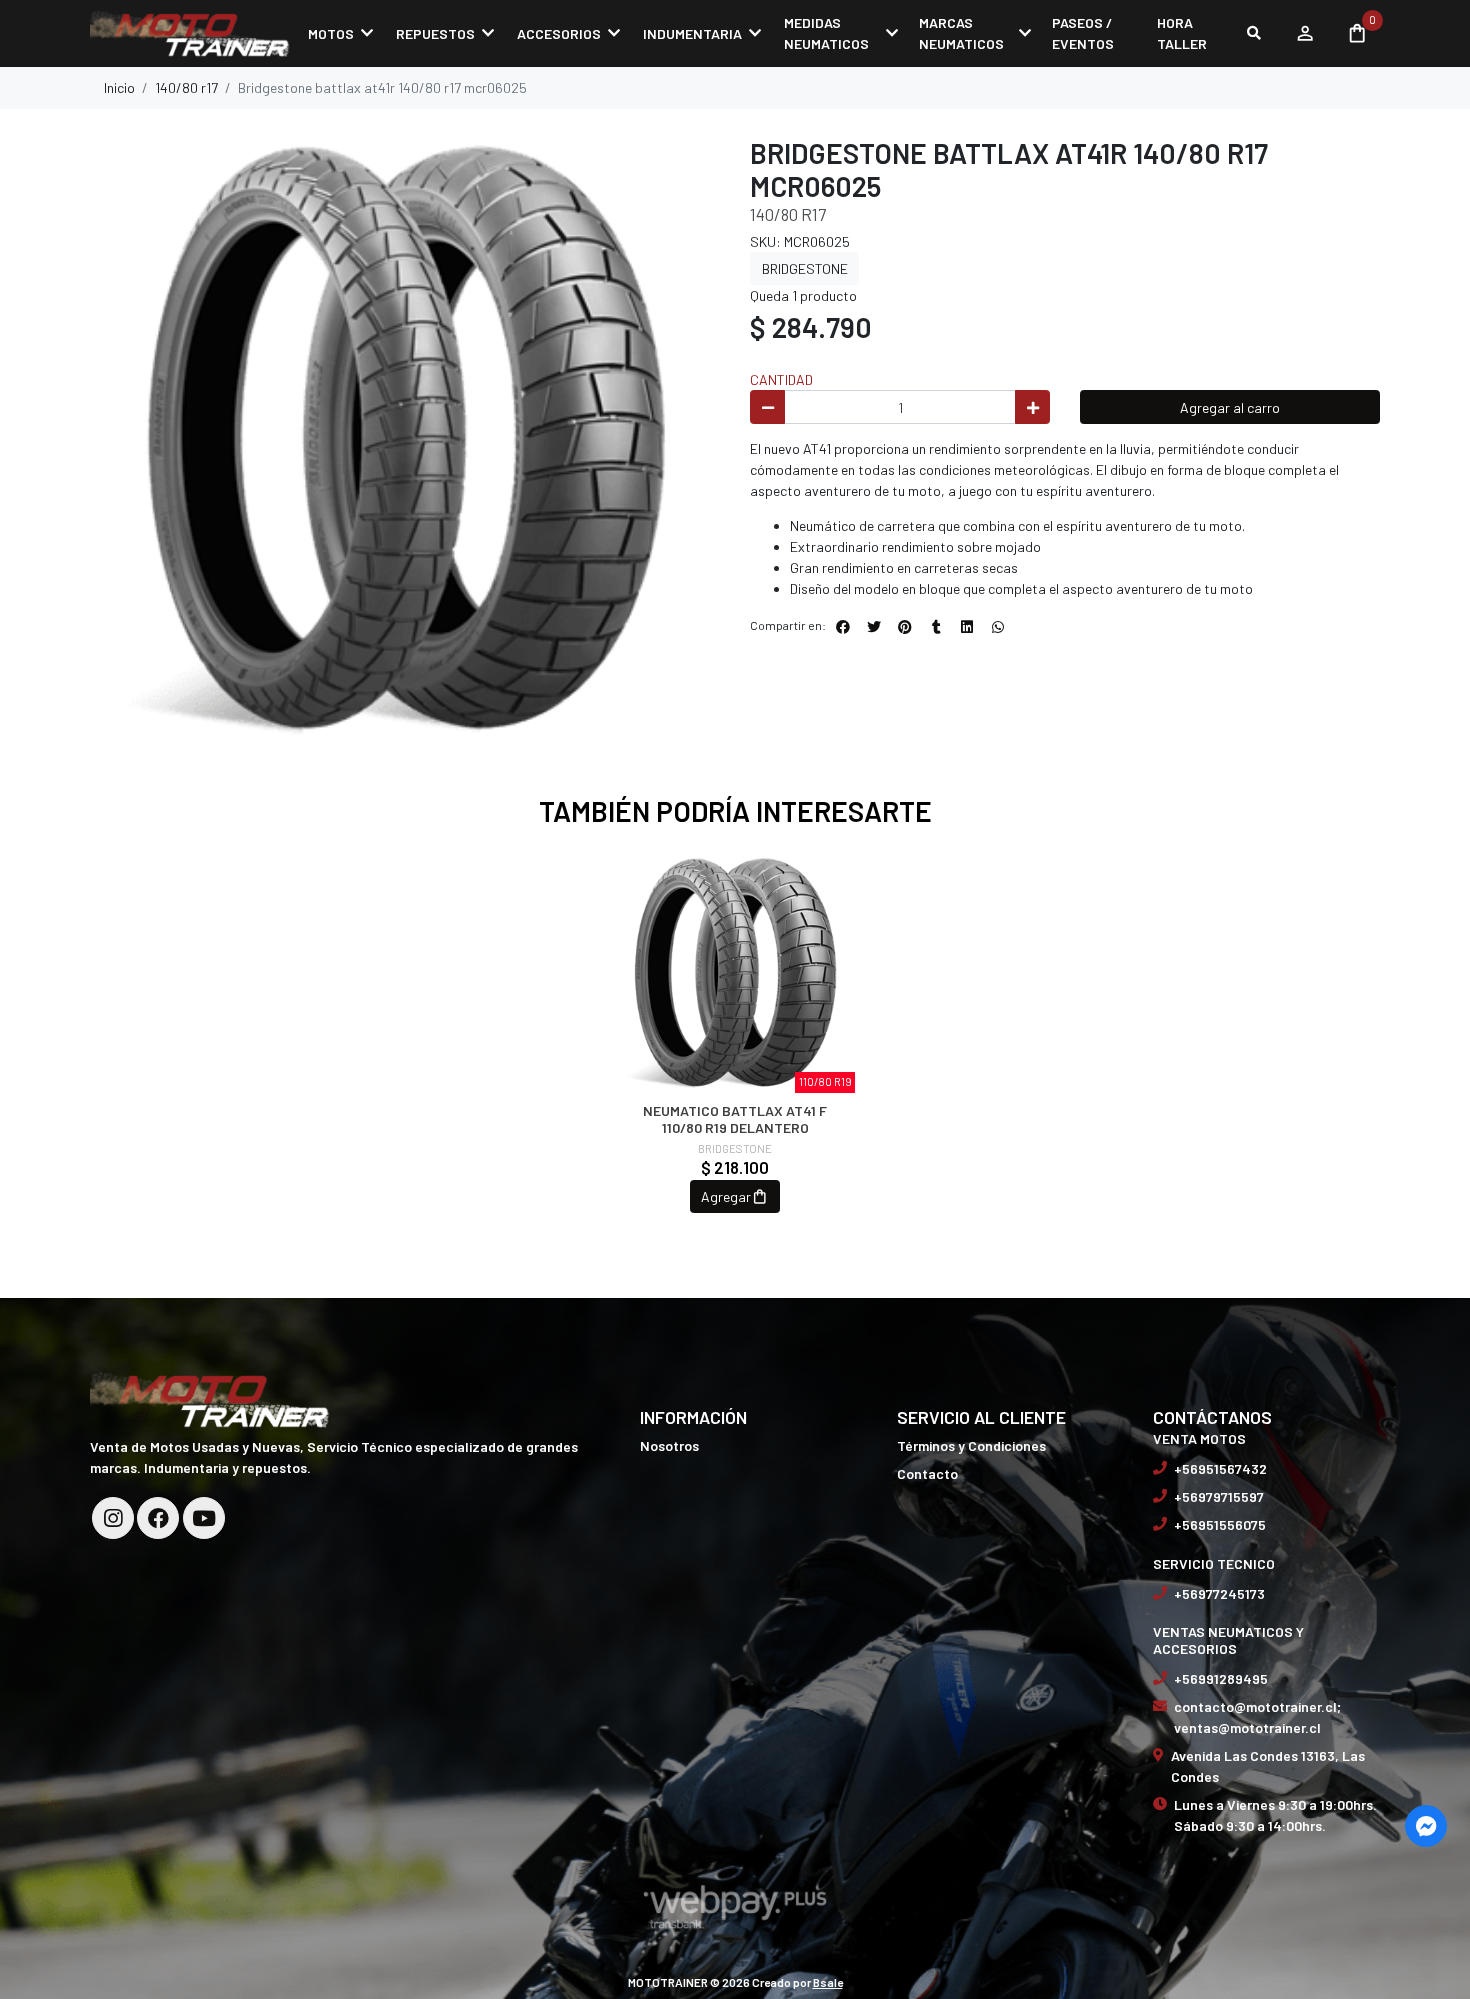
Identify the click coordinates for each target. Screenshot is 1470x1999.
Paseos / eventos (1083, 33)
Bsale (828, 1982)
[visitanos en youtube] (204, 1518)
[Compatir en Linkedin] (967, 627)
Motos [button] (331, 33)
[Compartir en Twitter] (874, 627)
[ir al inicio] (210, 1398)
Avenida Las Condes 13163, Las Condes (1268, 1766)
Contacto (927, 1473)
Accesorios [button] (559, 33)
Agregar (726, 1196)
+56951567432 (1220, 1468)
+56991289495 (1221, 1678)
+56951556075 (1220, 1524)
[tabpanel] (735, 1052)
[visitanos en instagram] (113, 1518)
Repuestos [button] (435, 33)
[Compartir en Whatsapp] (998, 627)
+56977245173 (1219, 1593)
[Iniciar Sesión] (1304, 33)
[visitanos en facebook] (158, 1518)
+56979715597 (1219, 1496)
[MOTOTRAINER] (190, 33)
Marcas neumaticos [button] (961, 33)
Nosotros (669, 1445)
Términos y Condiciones (971, 1445)
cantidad (781, 379)
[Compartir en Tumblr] (936, 627)
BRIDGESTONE (805, 268)
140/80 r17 (186, 87)
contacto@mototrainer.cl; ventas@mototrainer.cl (1257, 1717)
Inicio (119, 87)
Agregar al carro (1230, 407)
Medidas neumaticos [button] (826, 33)
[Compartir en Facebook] (843, 627)
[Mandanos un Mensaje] (1426, 1826)
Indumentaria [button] (692, 33)
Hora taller (1182, 33)
